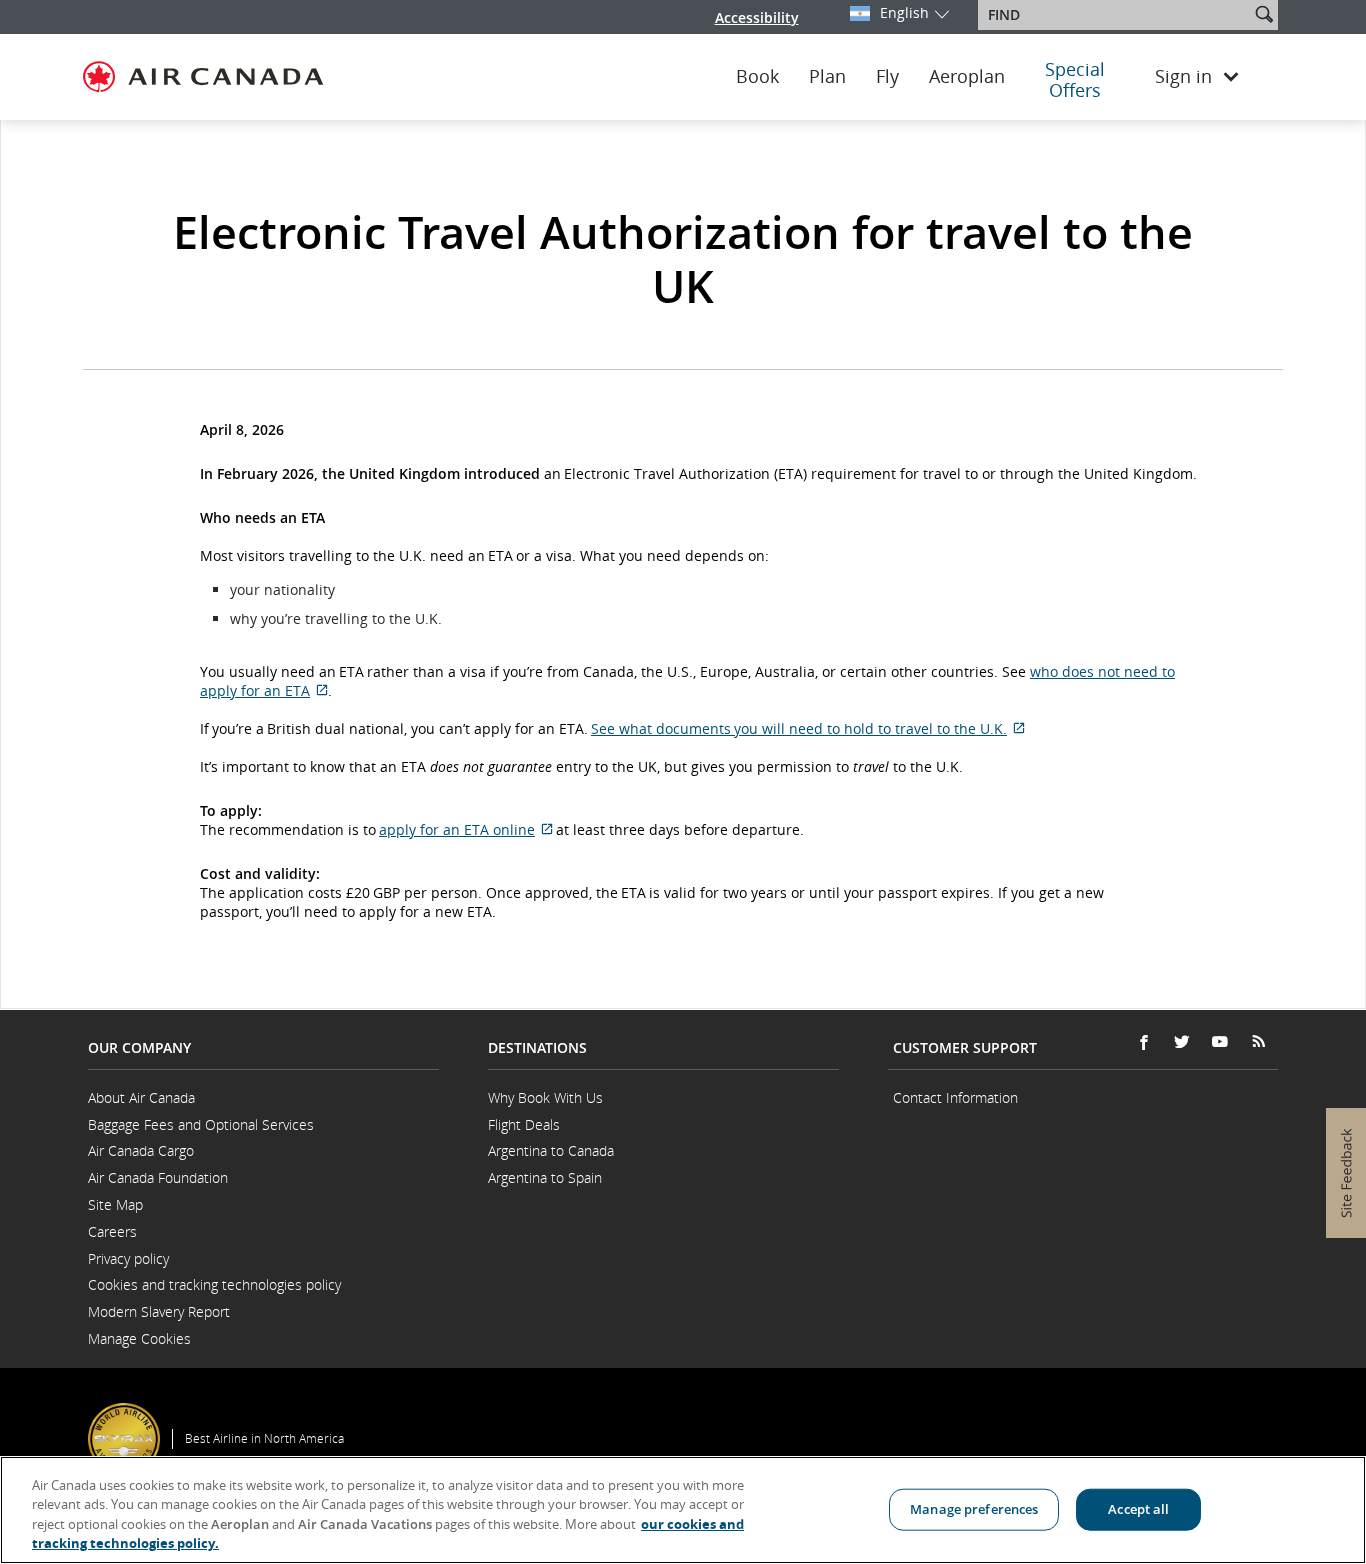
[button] (1264, 14)
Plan (827, 77)
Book (757, 77)
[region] (683, 1510)
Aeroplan (967, 77)
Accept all (1138, 1509)
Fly (887, 77)
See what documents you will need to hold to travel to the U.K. (808, 728)
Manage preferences (974, 1509)
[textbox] (1115, 15)
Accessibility (757, 17)
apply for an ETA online (466, 829)
